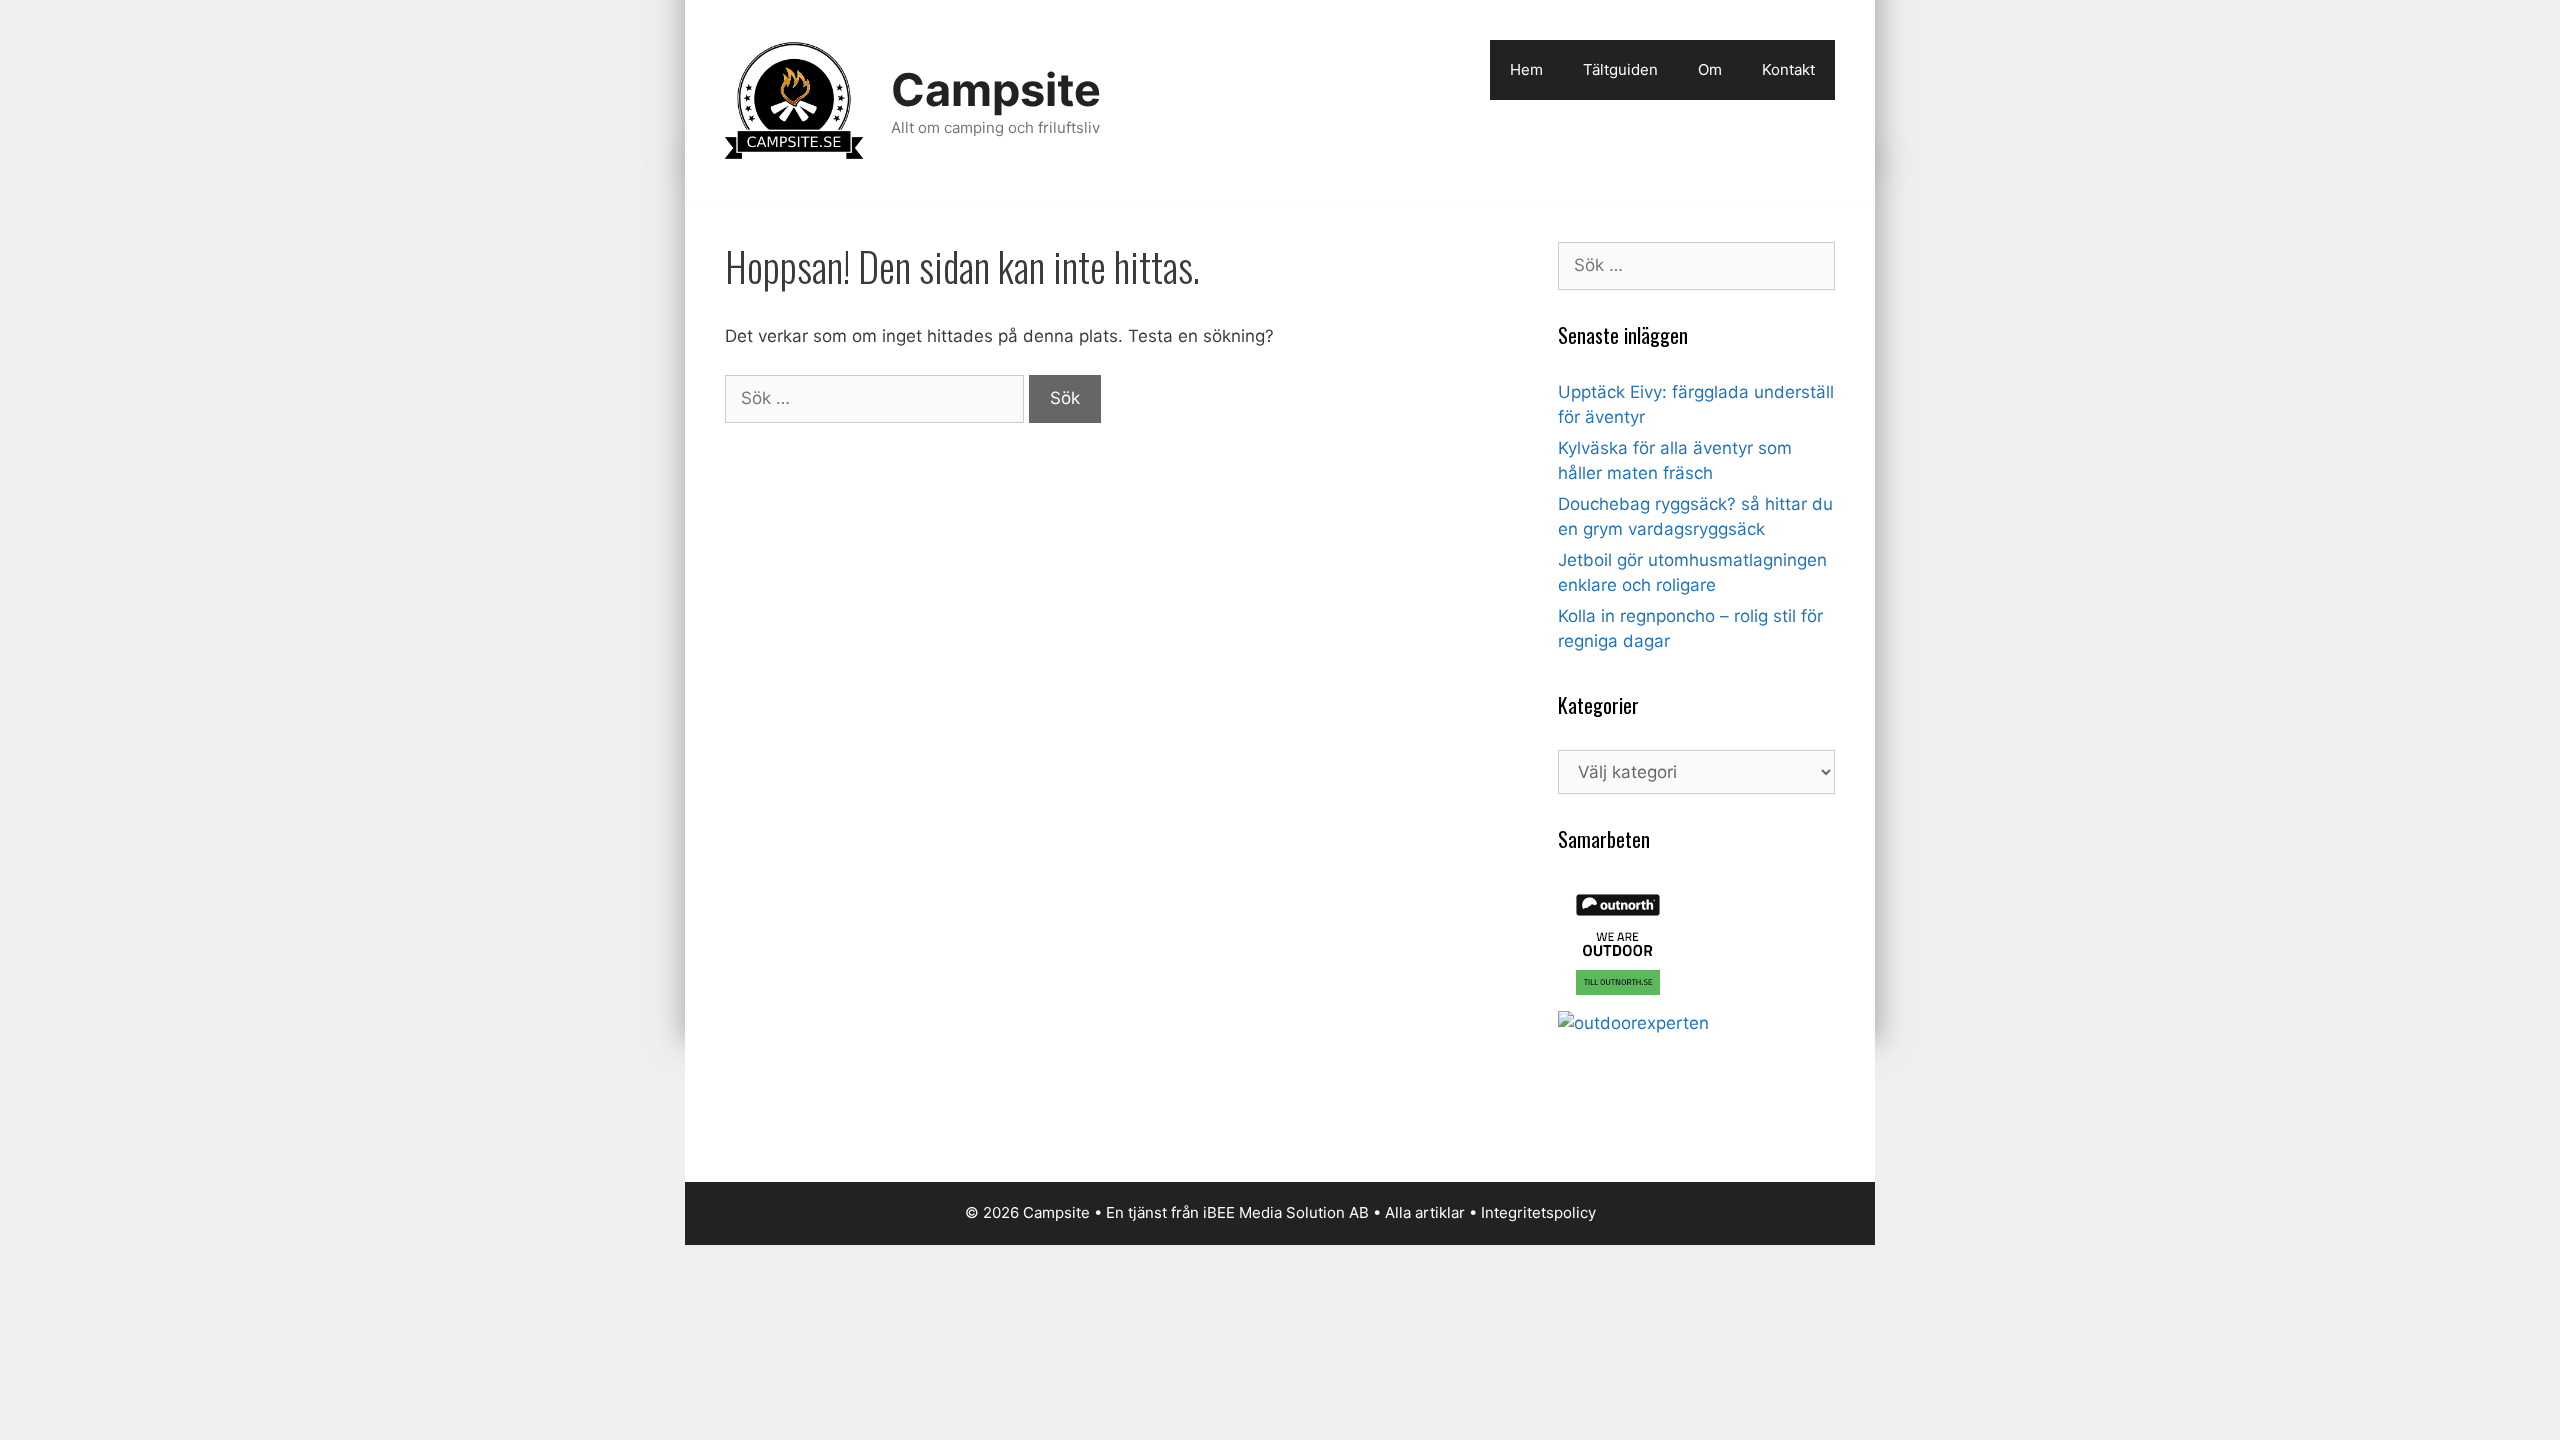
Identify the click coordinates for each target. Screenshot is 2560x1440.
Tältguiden (1620, 69)
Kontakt (1788, 69)
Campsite (996, 89)
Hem (1526, 69)
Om (1710, 69)
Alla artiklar (1425, 1212)
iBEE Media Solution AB (1286, 1212)
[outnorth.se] (1618, 998)
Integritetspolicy (1538, 1212)
